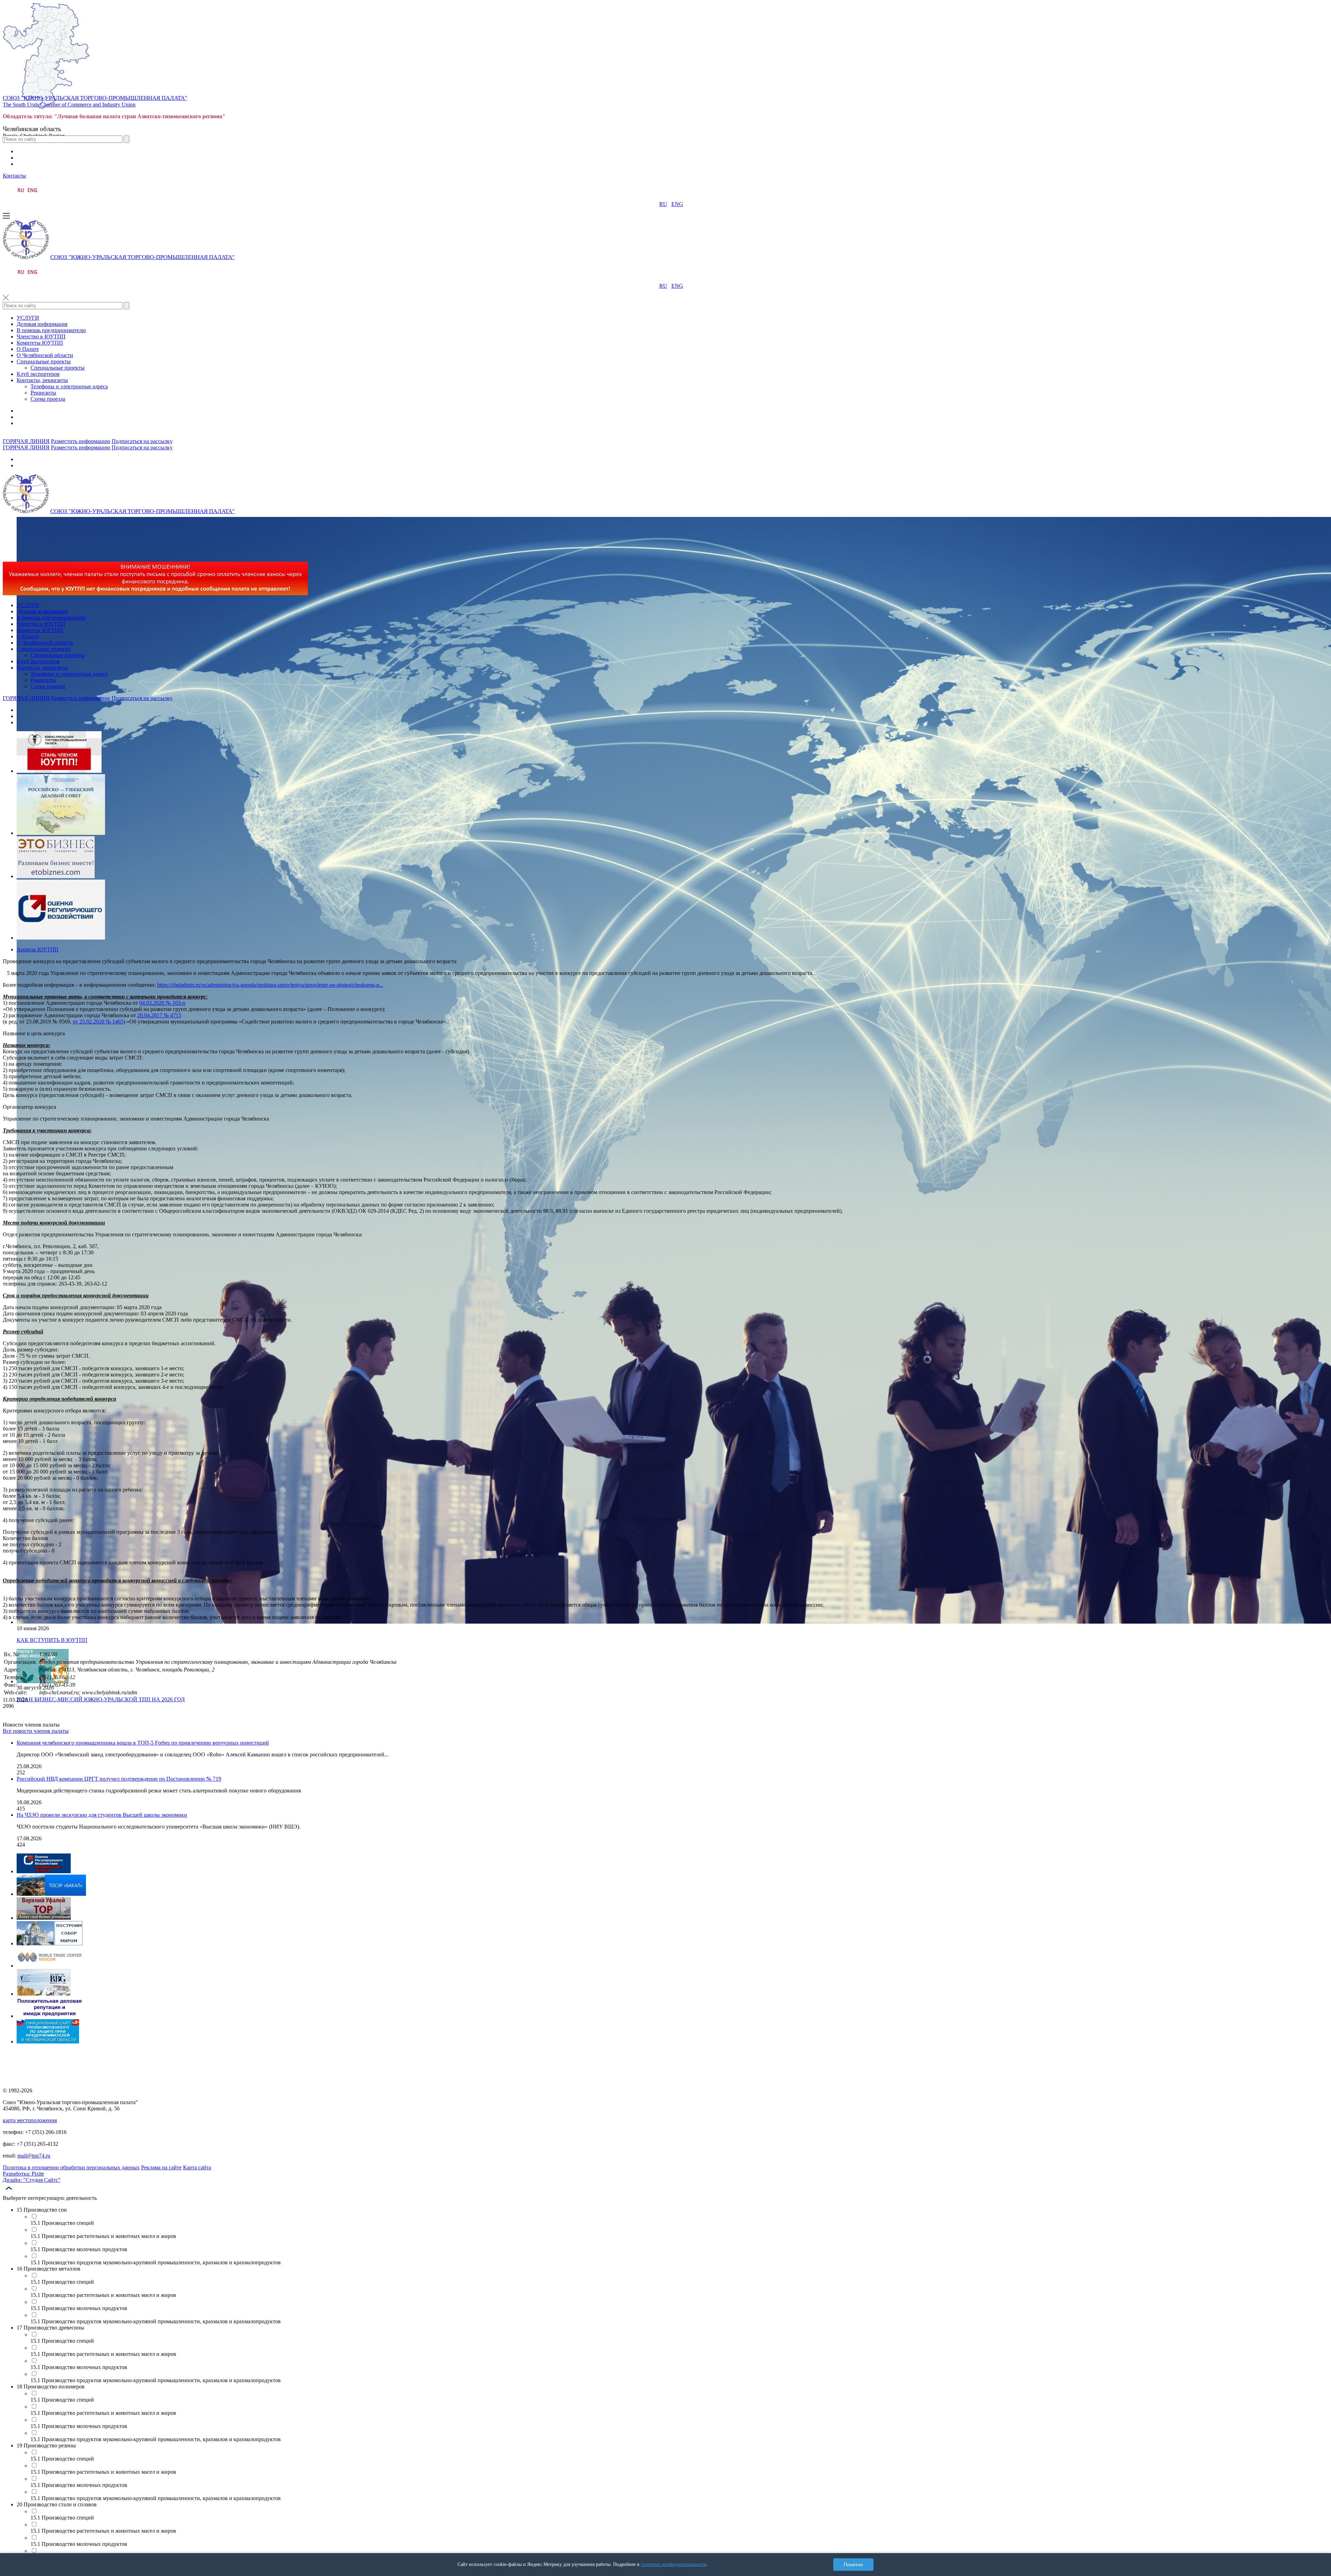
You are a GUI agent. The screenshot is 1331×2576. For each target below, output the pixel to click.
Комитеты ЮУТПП (40, 343)
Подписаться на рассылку (142, 441)
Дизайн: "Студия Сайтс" (32, 2180)
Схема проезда (48, 399)
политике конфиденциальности (674, 2564)
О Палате (28, 349)
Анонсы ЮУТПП (38, 949)
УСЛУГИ (28, 318)
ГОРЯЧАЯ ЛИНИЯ (26, 441)
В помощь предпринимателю (51, 330)
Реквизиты (43, 393)
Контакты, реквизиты (42, 380)
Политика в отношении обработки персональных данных (71, 2167)
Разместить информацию (81, 441)
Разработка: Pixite (23, 2174)
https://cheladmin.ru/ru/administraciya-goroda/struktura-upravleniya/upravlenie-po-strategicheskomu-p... (270, 985)
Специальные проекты (44, 361)
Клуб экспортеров (38, 374)
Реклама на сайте (161, 2167)
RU (663, 204)
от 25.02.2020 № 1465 (98, 1022)
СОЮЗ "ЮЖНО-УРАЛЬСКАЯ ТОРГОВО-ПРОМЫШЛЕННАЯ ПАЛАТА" (95, 98)
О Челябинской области (45, 355)
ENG (677, 204)
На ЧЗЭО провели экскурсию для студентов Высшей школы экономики (102, 1815)
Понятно (853, 2565)
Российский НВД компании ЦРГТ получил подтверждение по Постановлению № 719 (119, 1779)
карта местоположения (30, 2120)
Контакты (14, 176)
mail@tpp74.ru (34, 2156)
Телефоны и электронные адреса (69, 386)
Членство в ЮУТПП (41, 336)
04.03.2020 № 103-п (162, 1003)
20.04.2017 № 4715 (159, 1015)
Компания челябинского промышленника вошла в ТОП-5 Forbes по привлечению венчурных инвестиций (143, 1743)
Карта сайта (197, 2167)
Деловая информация (42, 324)
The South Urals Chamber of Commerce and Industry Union (69, 105)
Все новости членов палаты (36, 1731)
